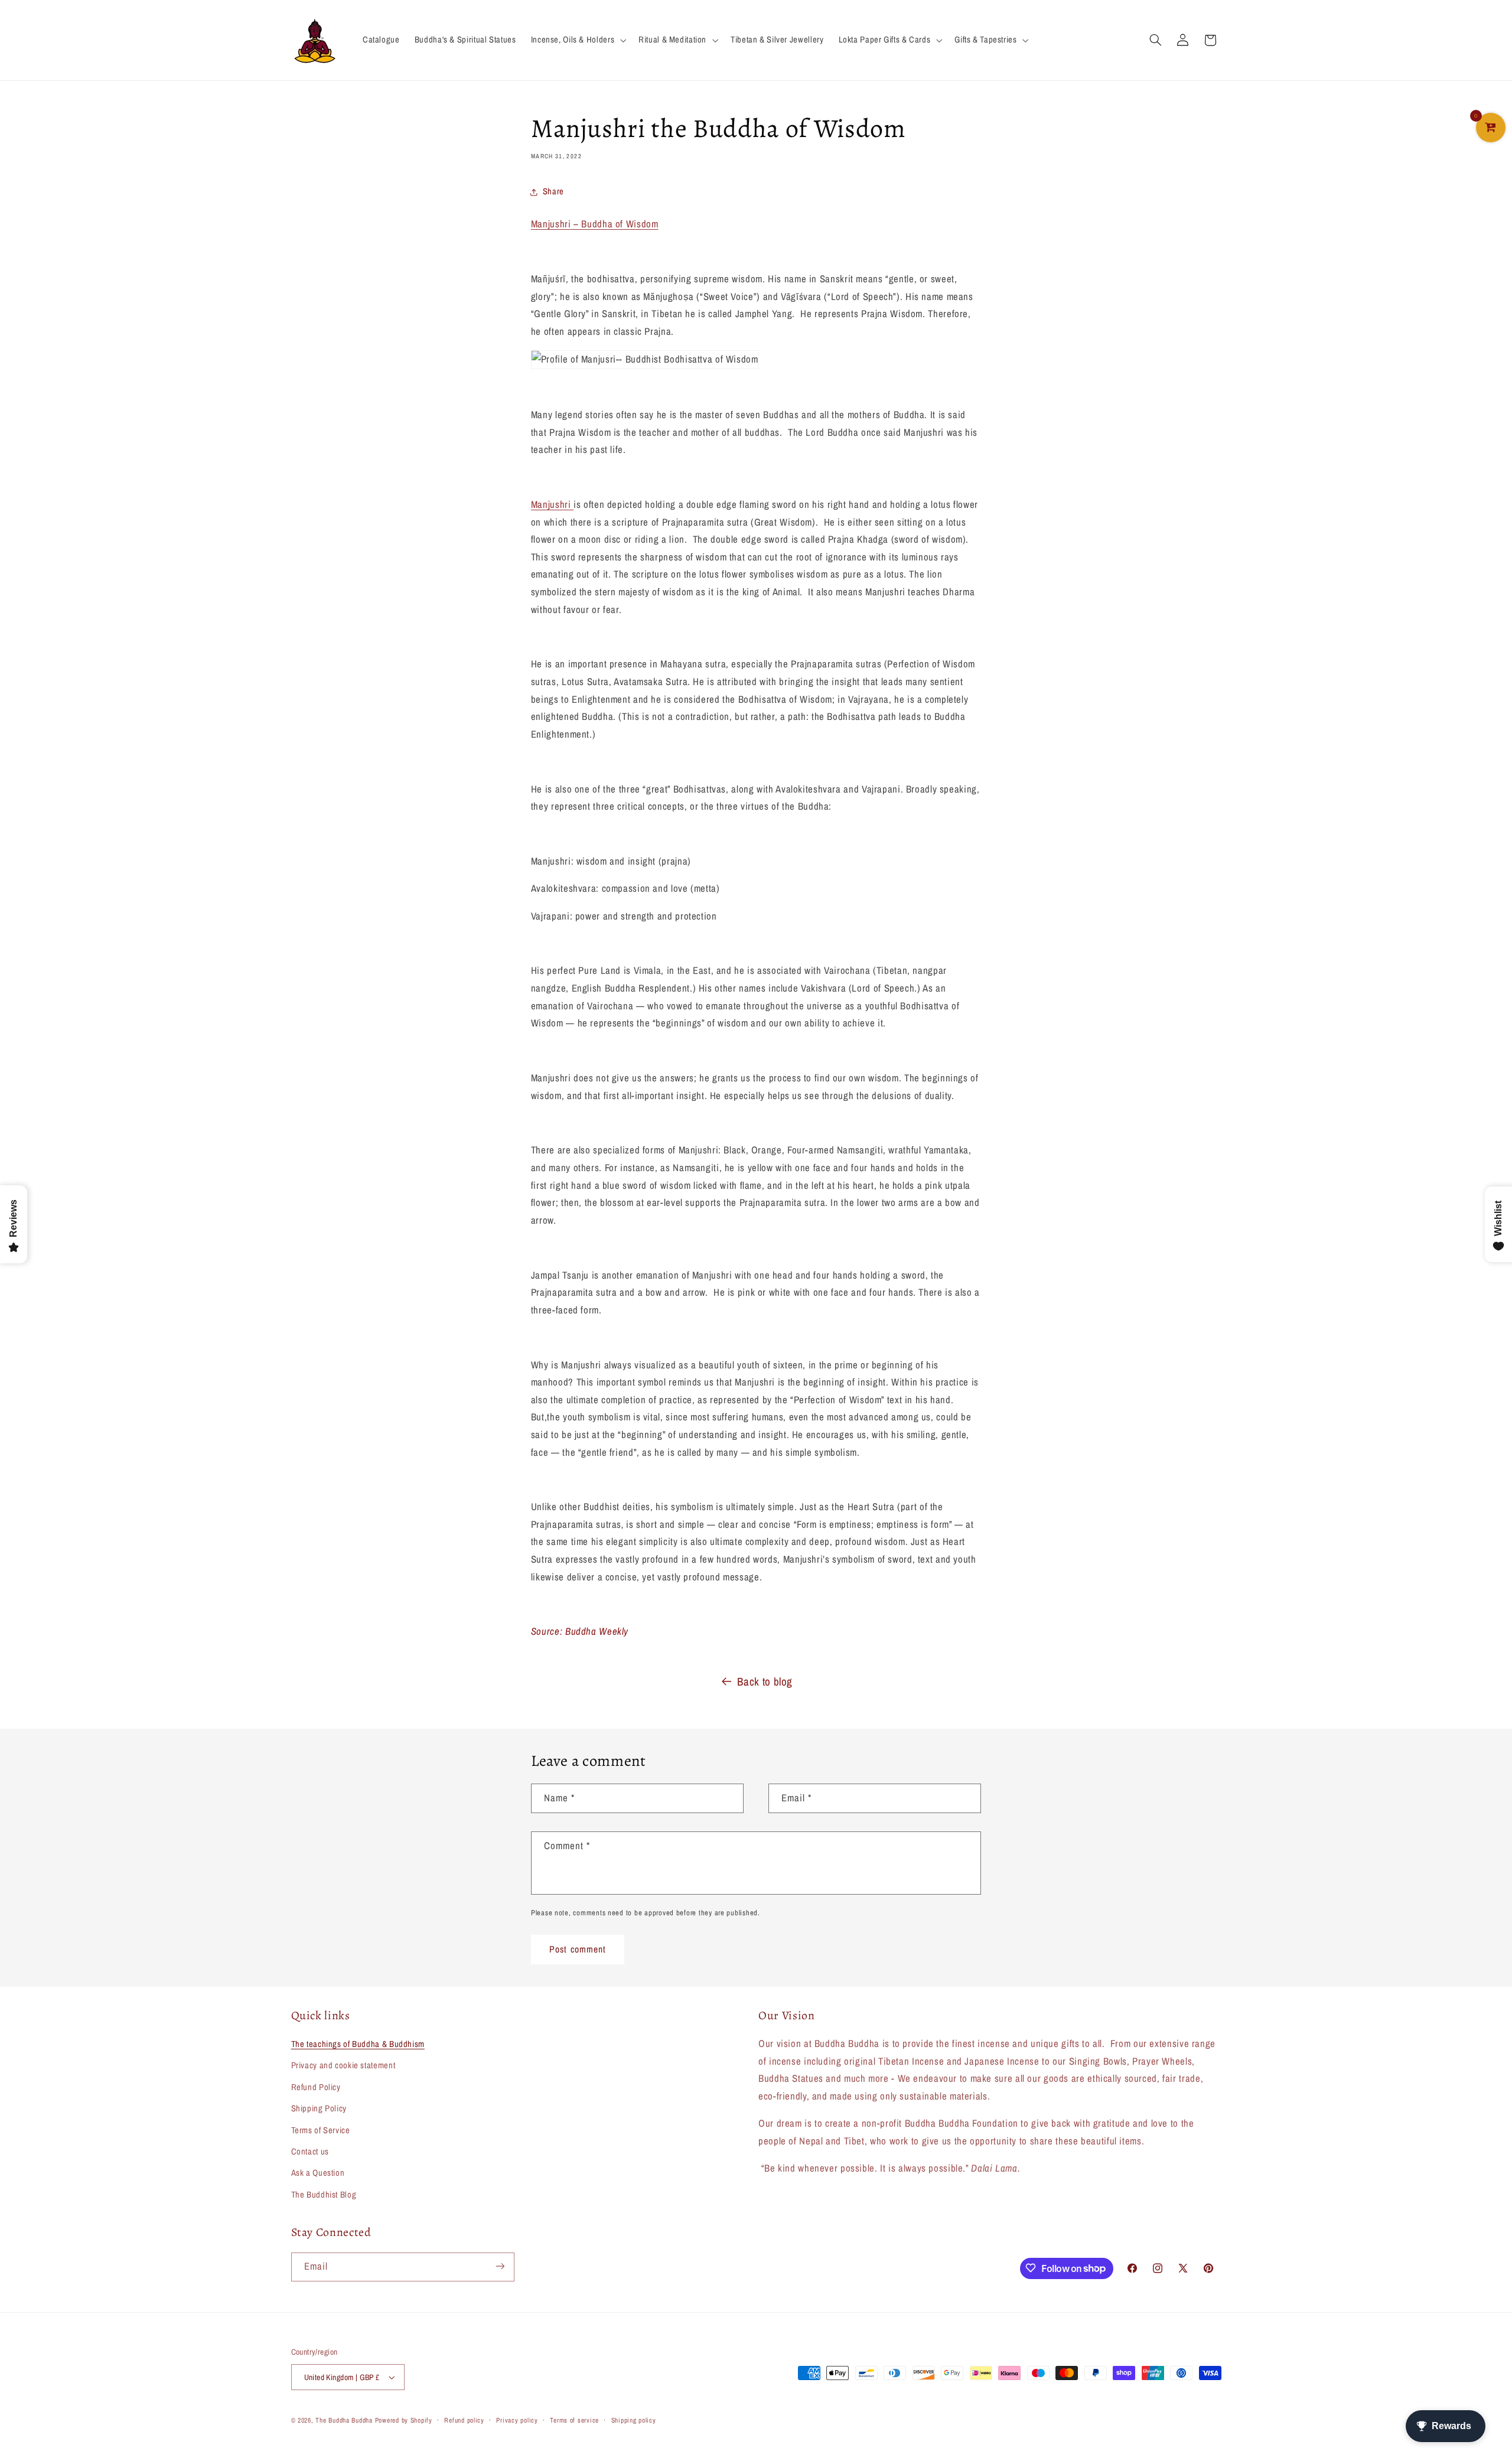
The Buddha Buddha (345, 2420)
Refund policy (464, 2420)
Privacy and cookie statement (343, 2066)
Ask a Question (318, 2173)
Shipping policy (634, 2420)
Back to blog (765, 1681)
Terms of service (574, 2420)
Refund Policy (316, 2087)
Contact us (310, 2152)
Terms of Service (321, 2130)
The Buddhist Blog (324, 2195)
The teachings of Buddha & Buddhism (358, 2044)
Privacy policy (517, 2420)
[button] (577, 40)
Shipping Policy (319, 2108)
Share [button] (553, 191)
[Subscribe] (500, 2266)
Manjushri (552, 504)
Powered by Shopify (404, 2420)
